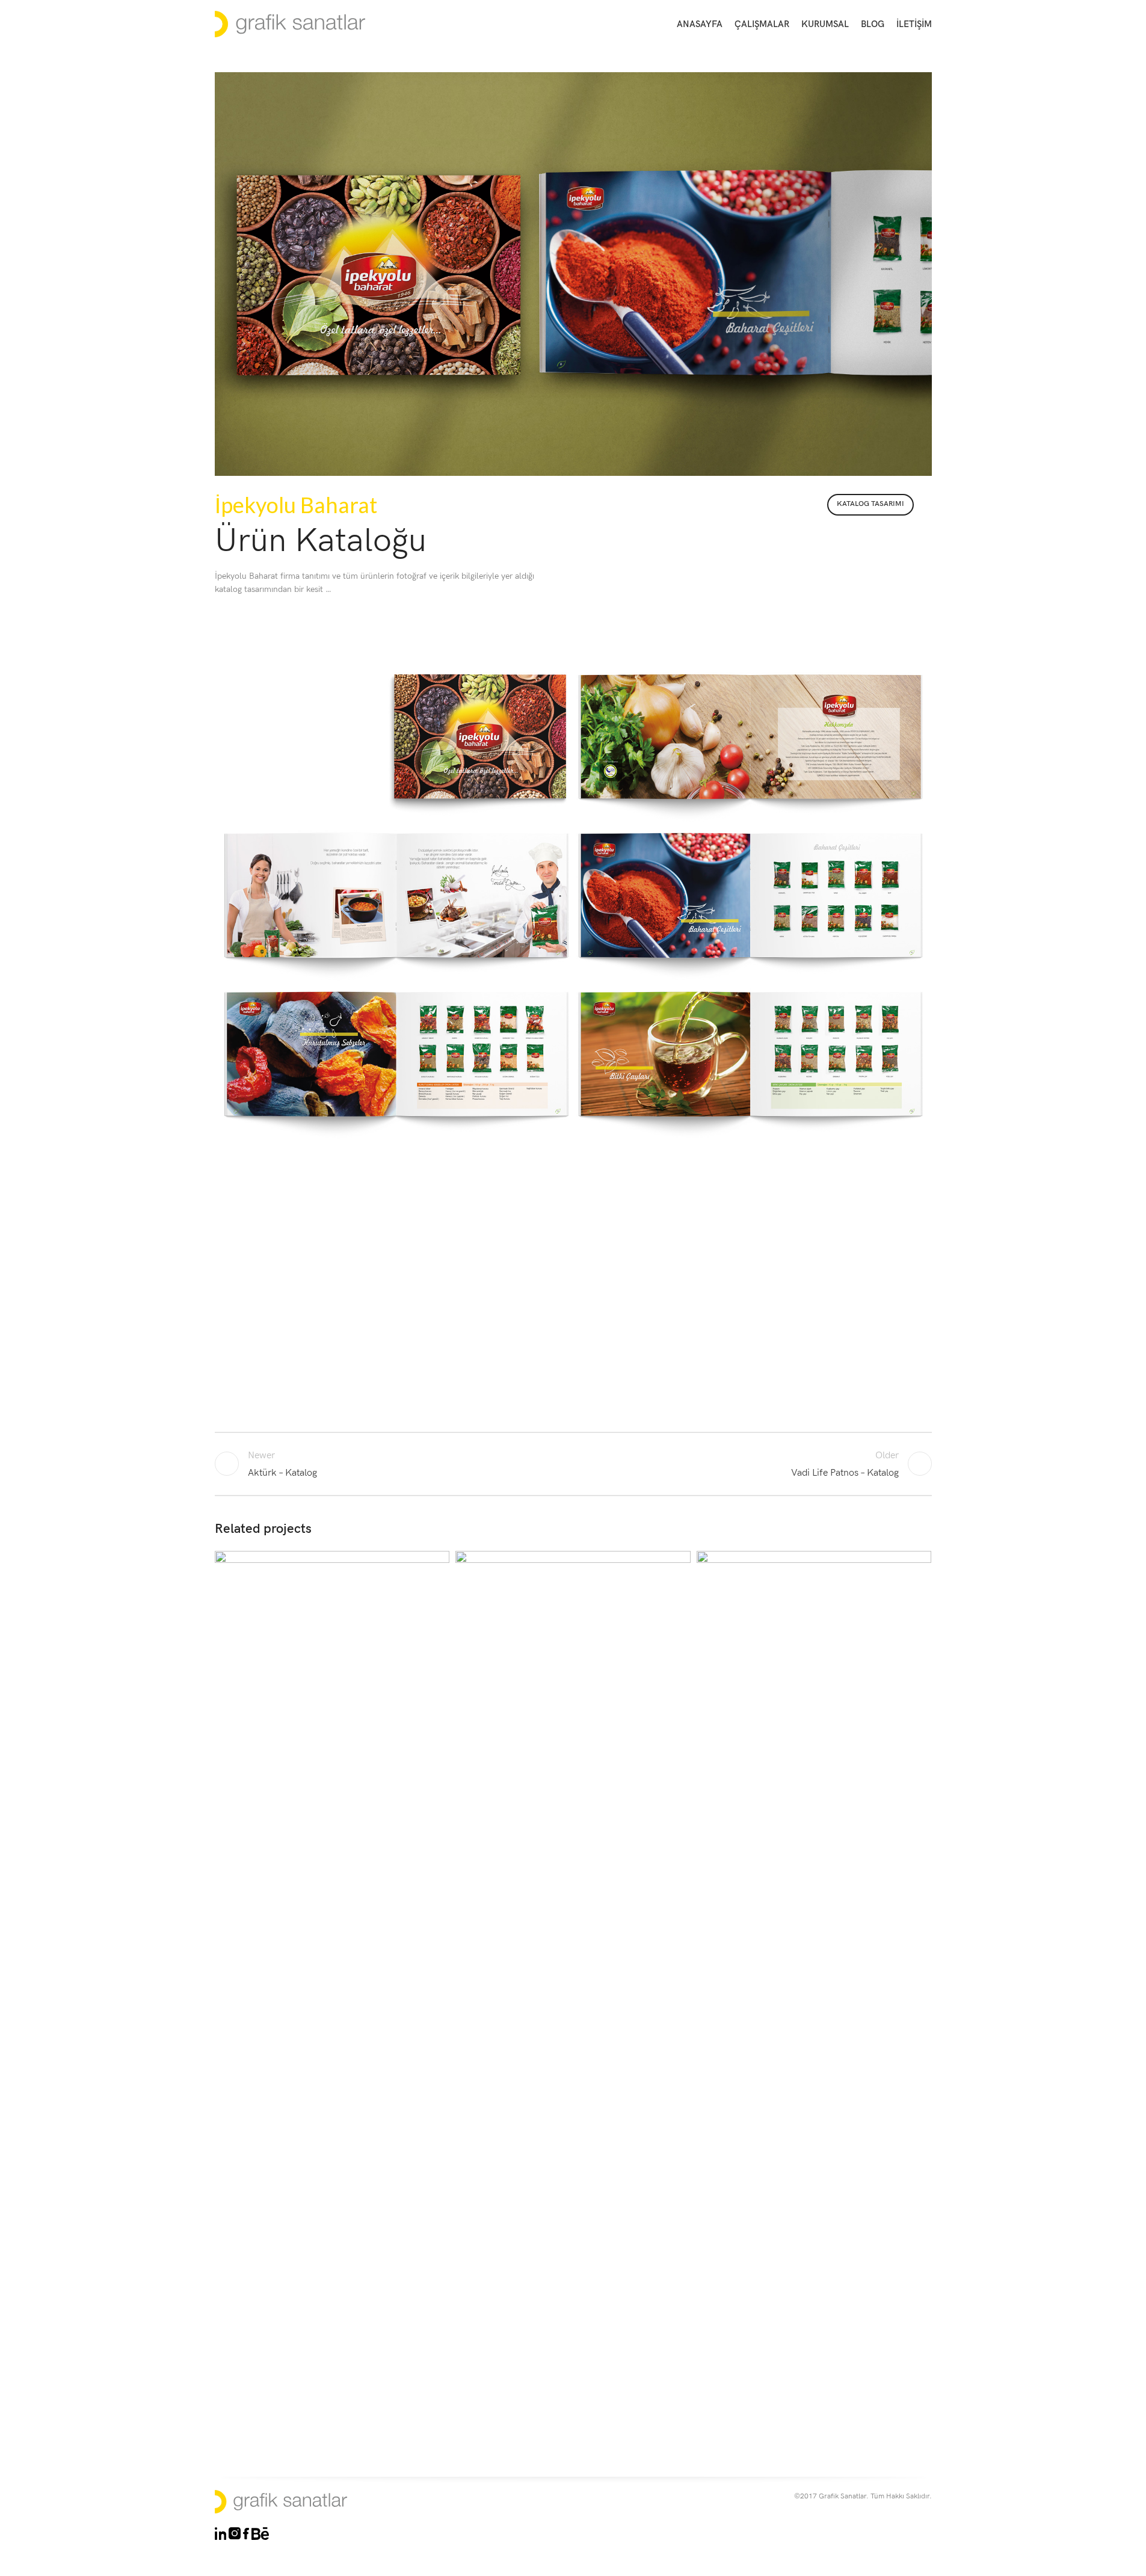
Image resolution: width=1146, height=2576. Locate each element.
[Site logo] (290, 24)
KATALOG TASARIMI (870, 504)
